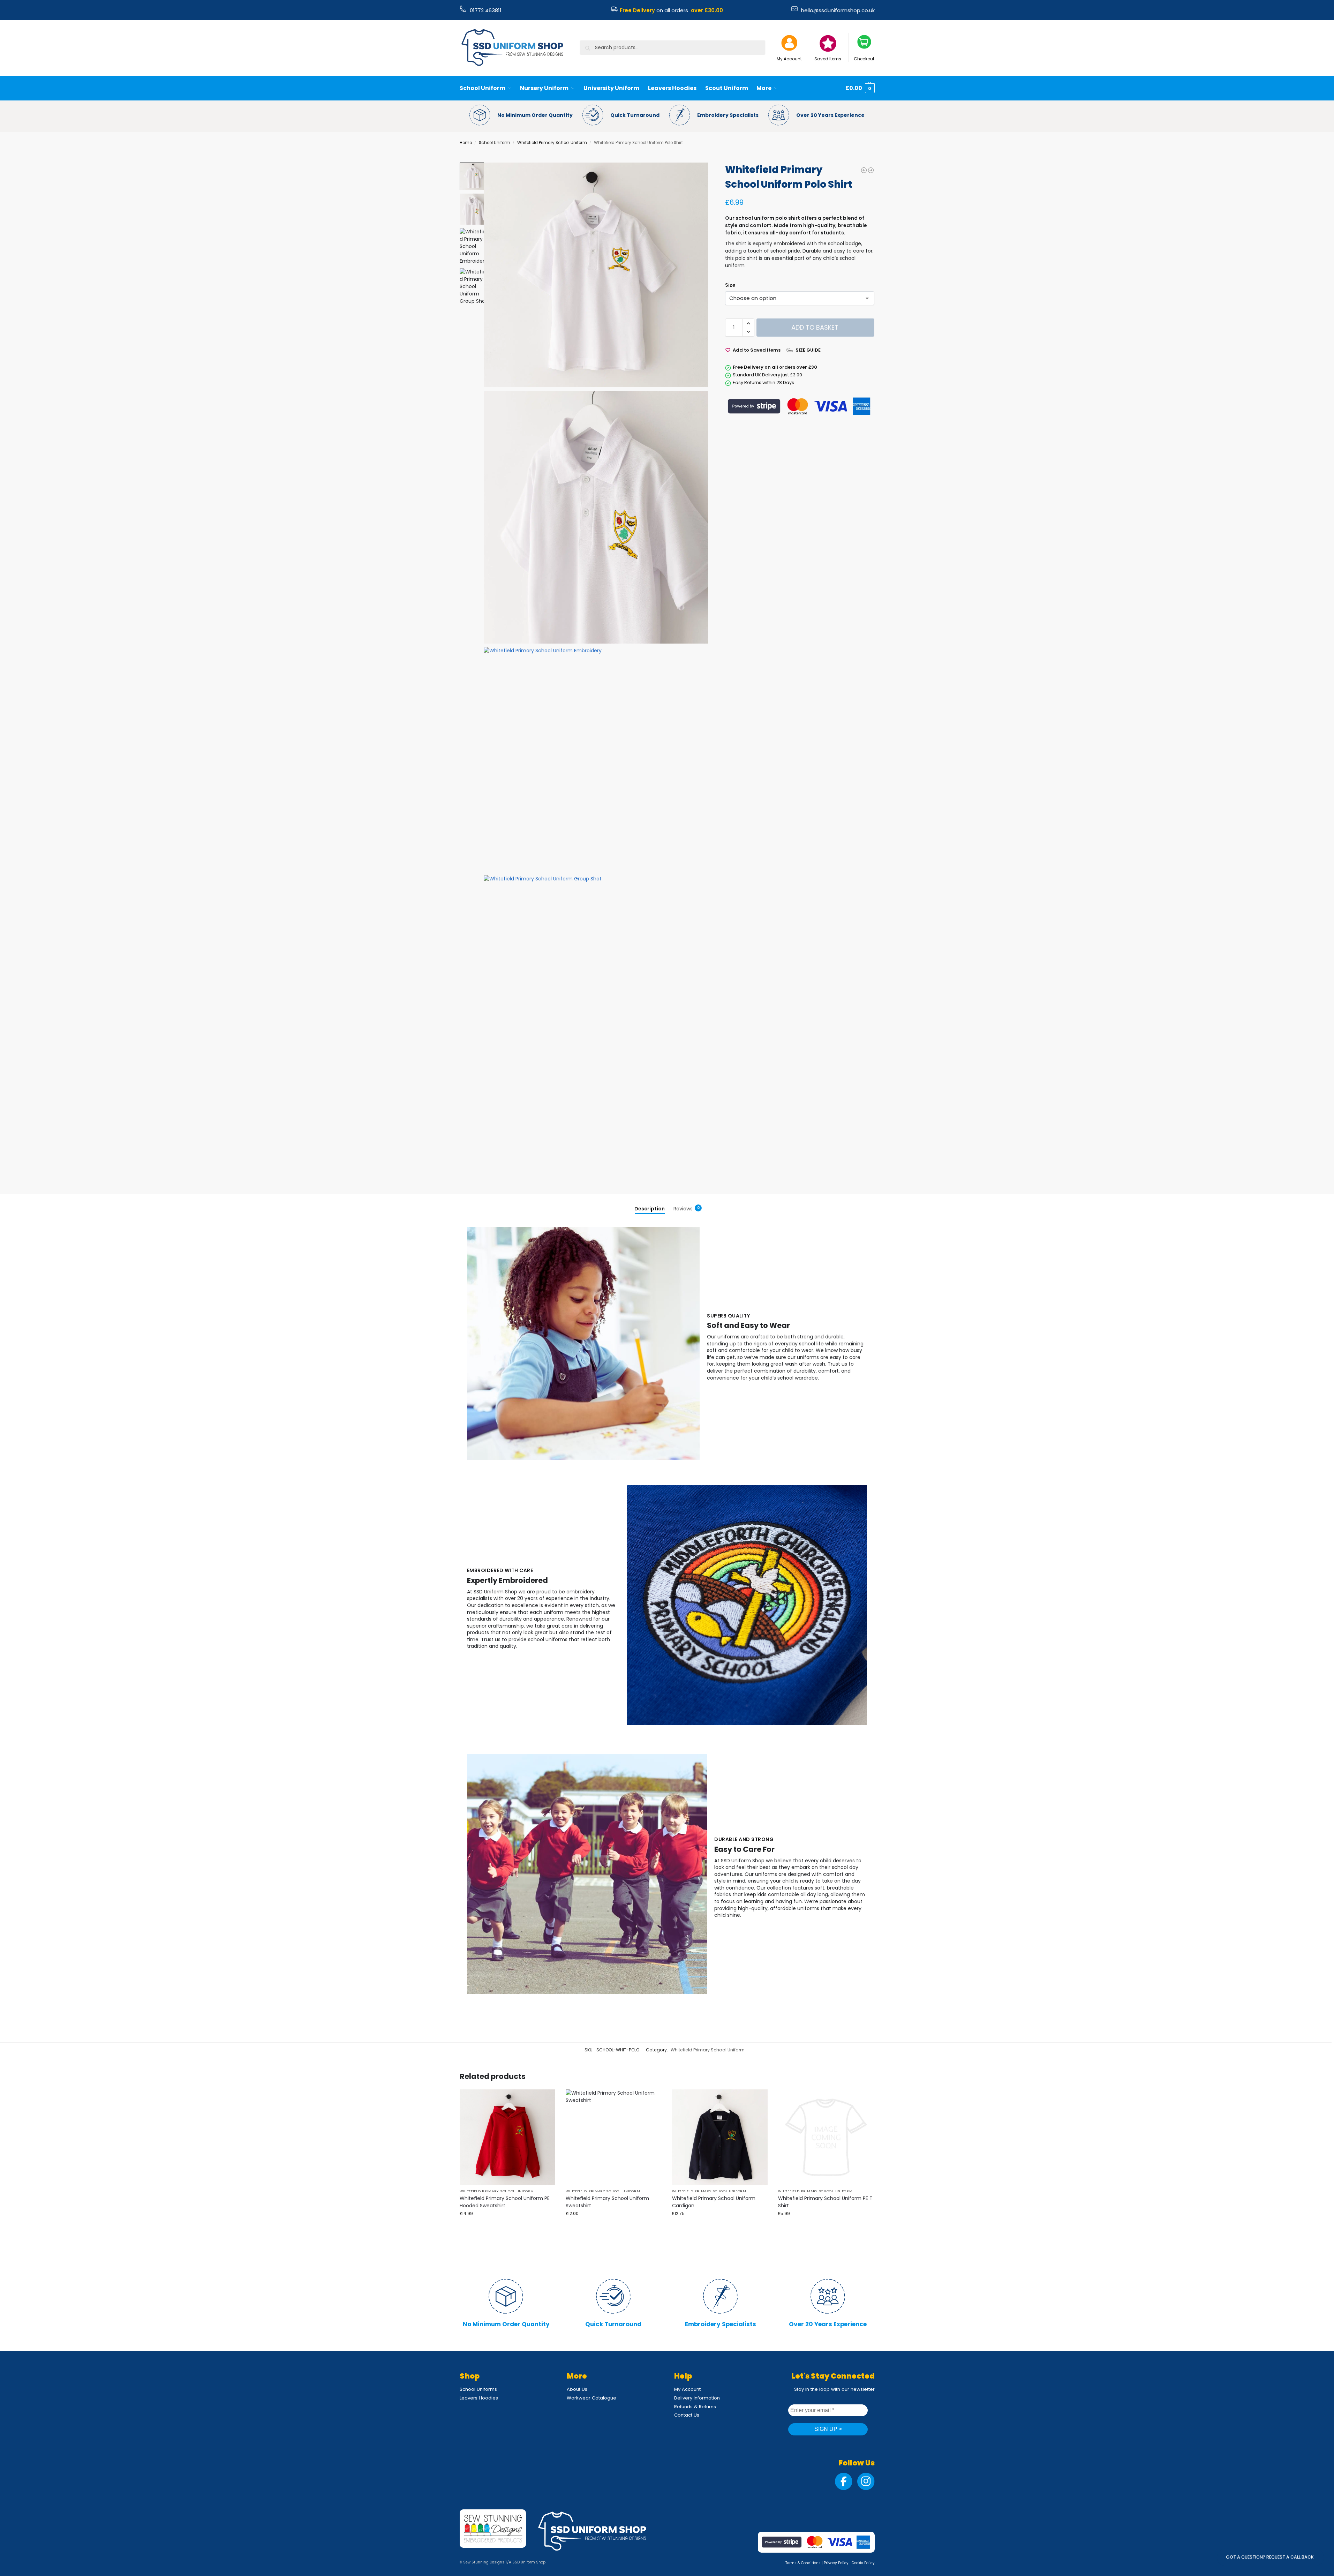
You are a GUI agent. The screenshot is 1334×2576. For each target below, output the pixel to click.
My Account (789, 59)
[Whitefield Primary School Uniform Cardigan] (720, 2137)
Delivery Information (697, 2398)
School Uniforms (478, 2389)
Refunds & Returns (695, 2407)
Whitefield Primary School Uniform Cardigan (714, 2202)
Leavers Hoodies (479, 2398)
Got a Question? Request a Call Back (1270, 2557)
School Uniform (495, 143)
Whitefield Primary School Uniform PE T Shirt (825, 2202)
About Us (577, 2389)
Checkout (864, 59)
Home (466, 143)
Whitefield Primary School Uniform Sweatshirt (607, 2202)
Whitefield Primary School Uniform (552, 143)
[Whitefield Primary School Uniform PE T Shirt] (826, 2137)
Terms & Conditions (803, 2563)
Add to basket (815, 327)
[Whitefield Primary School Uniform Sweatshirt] (864, 170)
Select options (614, 2227)
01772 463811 (486, 10)
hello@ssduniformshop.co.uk (838, 10)
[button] (860, 88)
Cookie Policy (863, 2563)
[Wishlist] (545, 2100)
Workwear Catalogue (591, 2398)
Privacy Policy (836, 2563)
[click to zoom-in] (596, 275)
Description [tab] (650, 1209)
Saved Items (828, 59)
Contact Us (687, 2415)
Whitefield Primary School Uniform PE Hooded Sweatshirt (505, 2202)
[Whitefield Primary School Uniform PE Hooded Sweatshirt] (871, 170)
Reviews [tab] (687, 1209)
